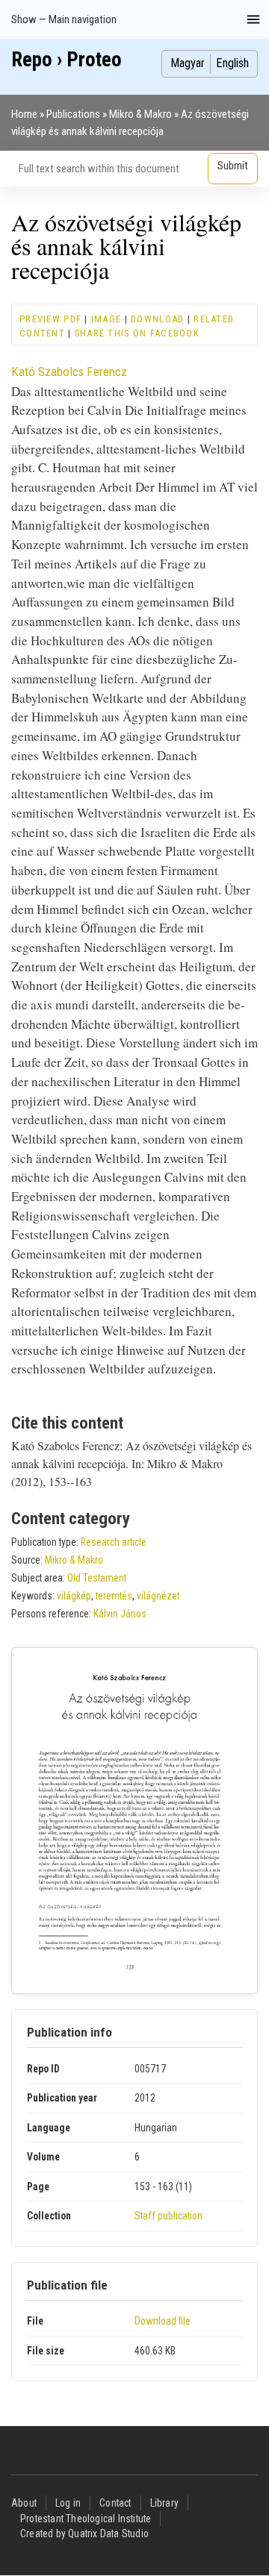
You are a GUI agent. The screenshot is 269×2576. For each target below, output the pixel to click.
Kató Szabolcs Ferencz (69, 372)
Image (106, 319)
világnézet (158, 1596)
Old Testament (97, 1578)
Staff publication (168, 2216)
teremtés (114, 1596)
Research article (114, 1542)
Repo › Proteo (67, 60)
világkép (74, 1596)
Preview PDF (50, 319)
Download (157, 319)
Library (164, 2503)
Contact (115, 2503)
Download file (163, 2321)
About (24, 2503)
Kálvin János (120, 1614)
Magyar (188, 63)
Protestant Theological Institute (86, 2519)
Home (24, 114)
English (232, 63)
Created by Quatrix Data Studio (84, 2533)
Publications (73, 114)
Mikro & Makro (140, 114)
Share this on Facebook (137, 333)
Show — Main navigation (64, 19)
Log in (68, 2503)
